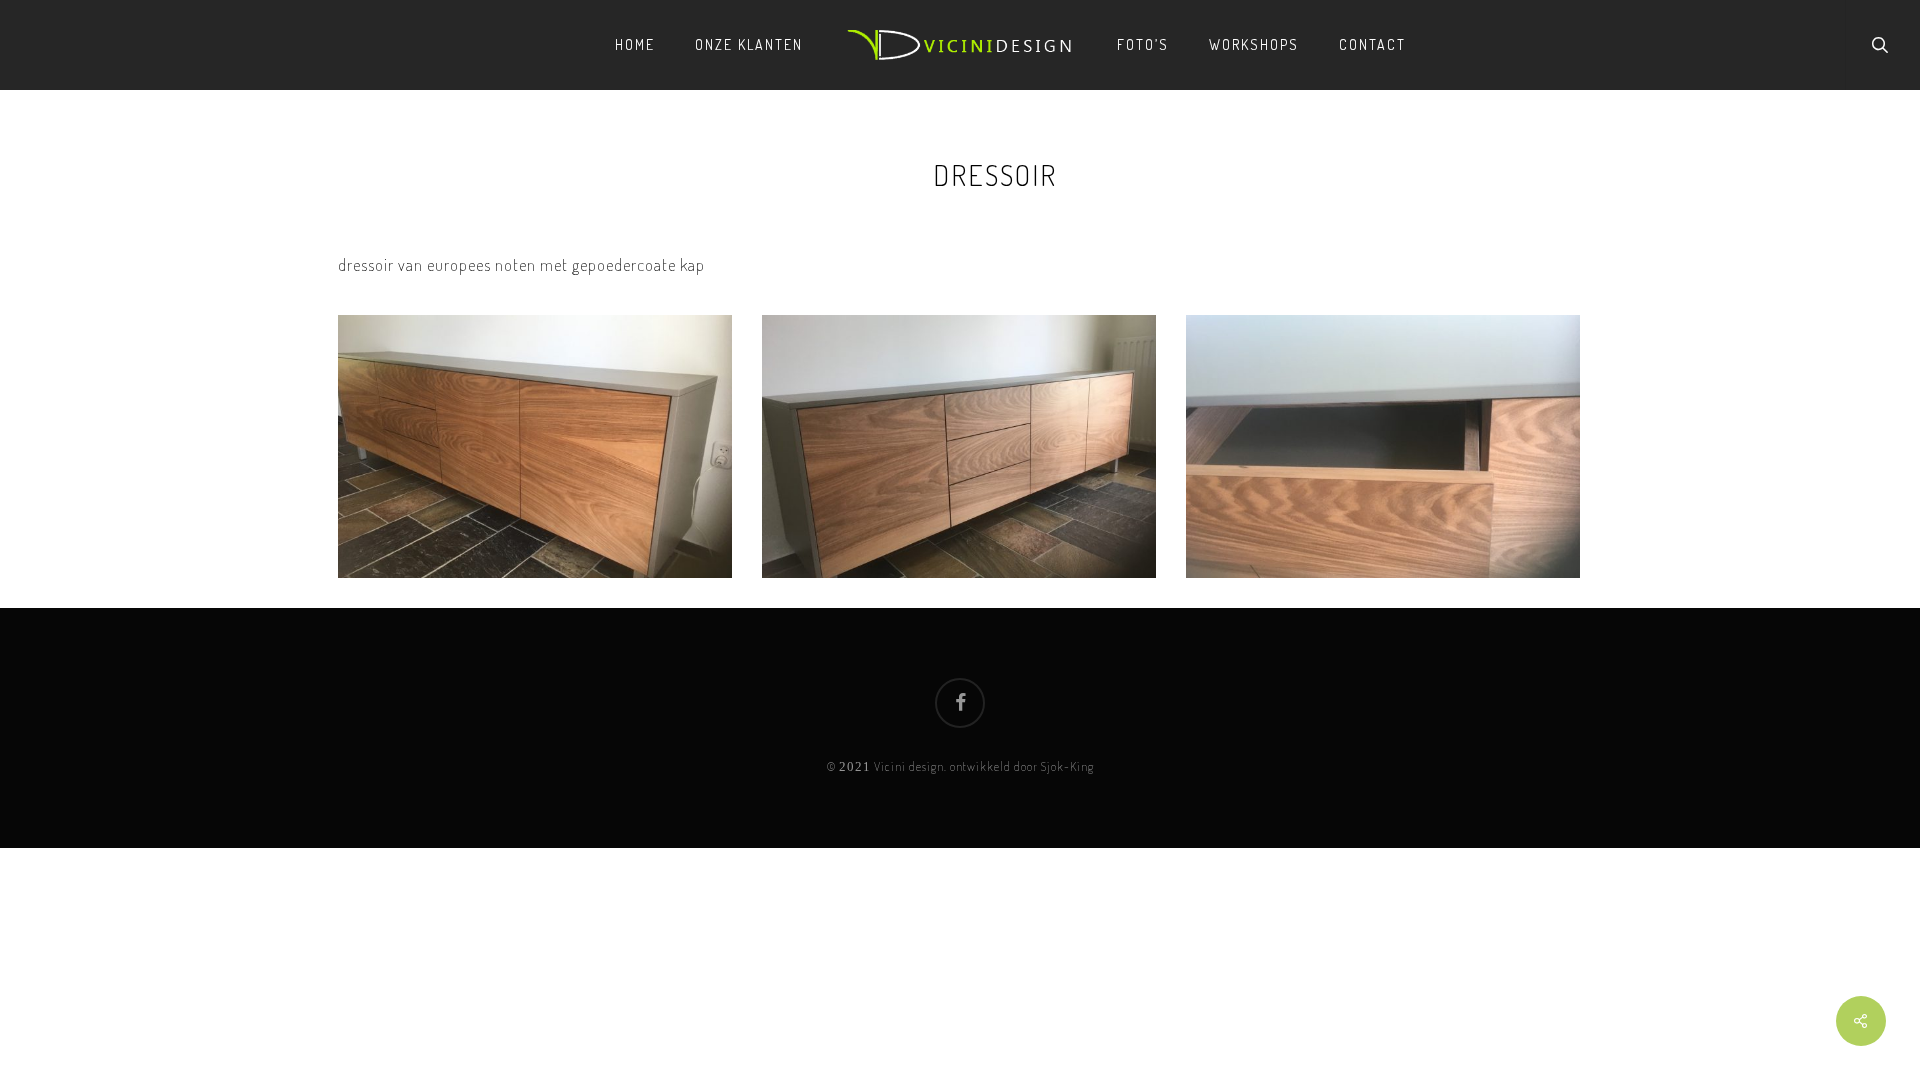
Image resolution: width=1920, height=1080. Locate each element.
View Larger (540, 431)
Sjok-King (1067, 766)
